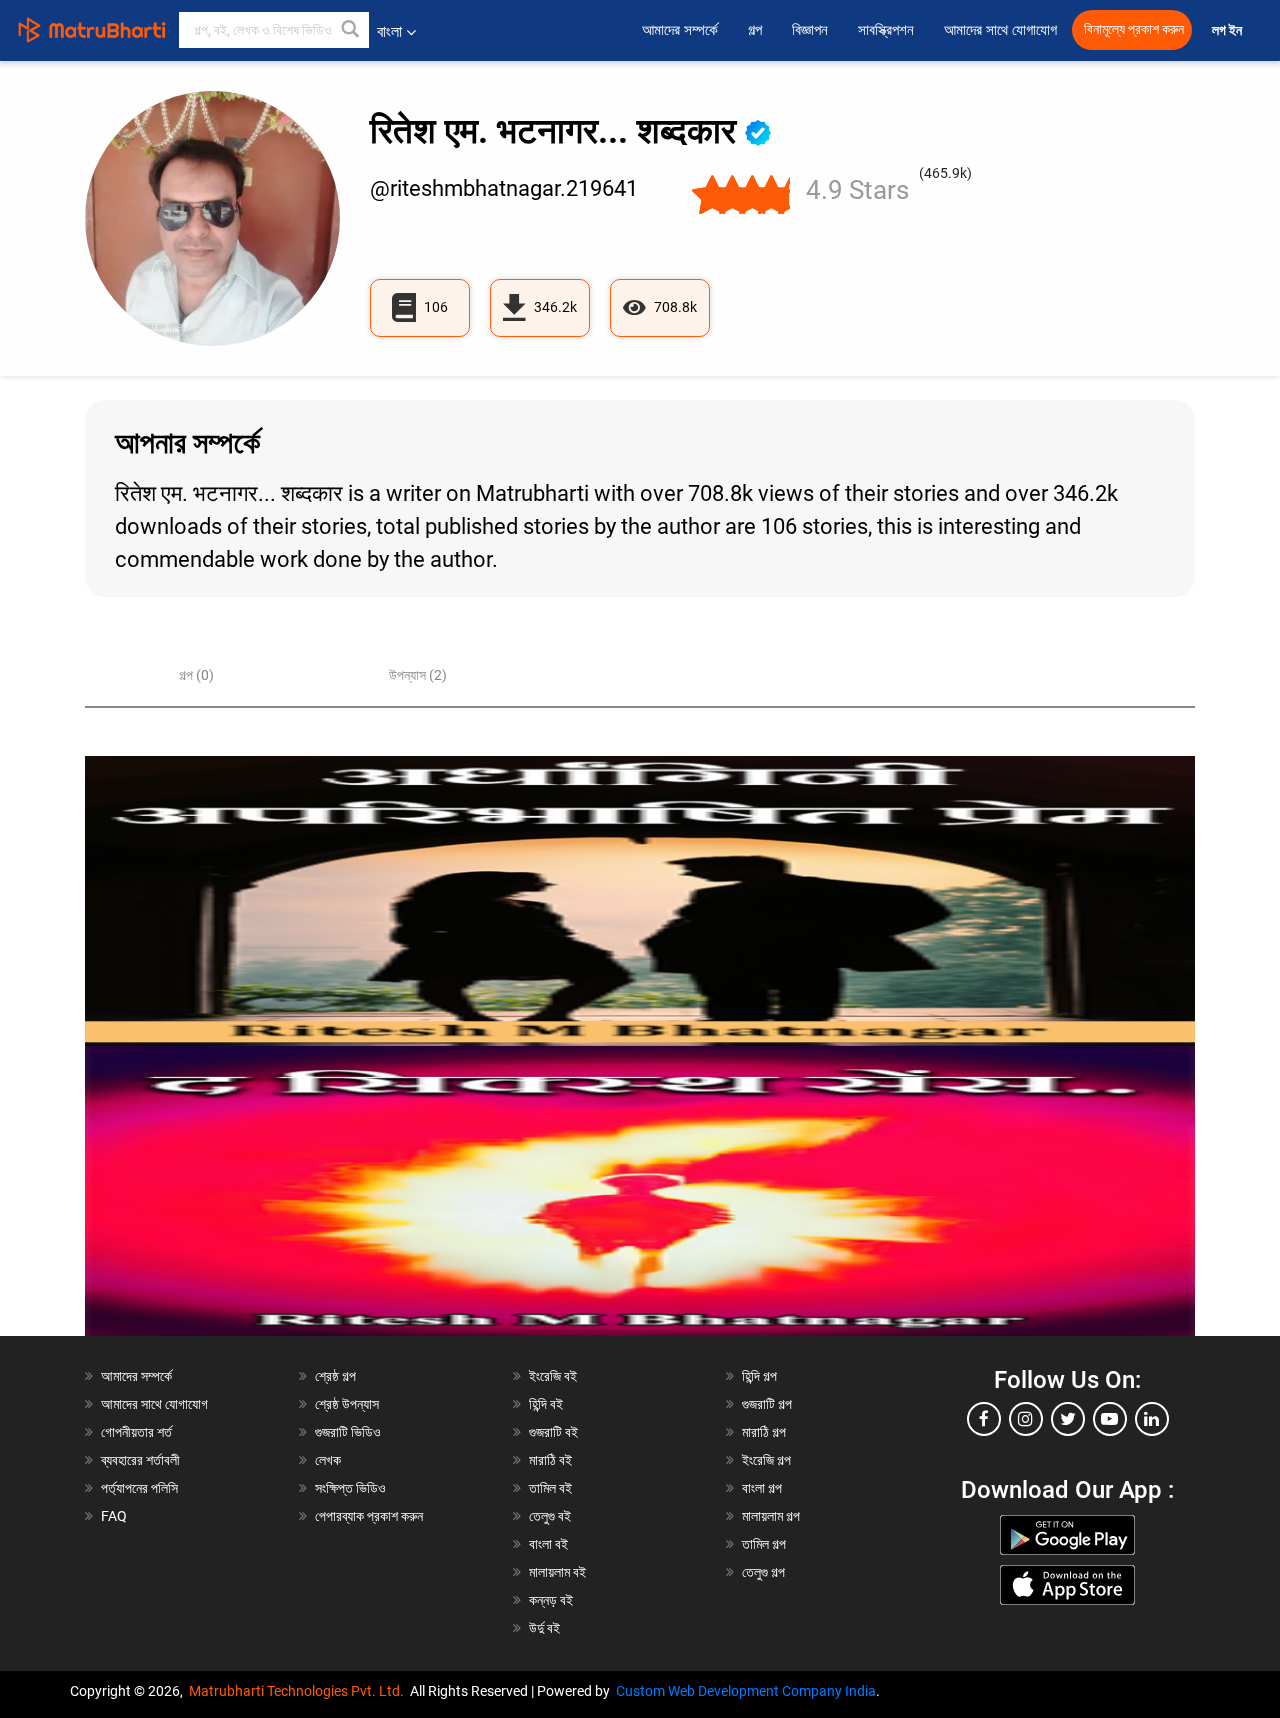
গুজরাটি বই (553, 1432)
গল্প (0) (196, 675)
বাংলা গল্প (762, 1488)
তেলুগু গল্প (763, 1572)
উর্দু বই (544, 1628)
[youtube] (1110, 1419)
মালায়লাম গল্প (771, 1516)
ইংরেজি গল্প (766, 1460)
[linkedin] (1152, 1419)
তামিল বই (550, 1488)
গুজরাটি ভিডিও (348, 1432)
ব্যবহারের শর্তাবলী (140, 1460)
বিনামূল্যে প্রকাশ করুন (1134, 29)
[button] (351, 30)
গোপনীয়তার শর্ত (136, 1432)
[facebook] (984, 1419)
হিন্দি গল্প (759, 1376)
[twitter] (1068, 1419)
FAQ (114, 1516)
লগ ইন (1228, 30)
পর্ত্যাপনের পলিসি (139, 1488)
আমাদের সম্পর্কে (680, 30)
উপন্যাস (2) (418, 675)
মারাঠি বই (550, 1460)
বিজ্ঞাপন (810, 30)
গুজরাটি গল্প (767, 1404)
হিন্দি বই (546, 1404)
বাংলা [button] (389, 31)
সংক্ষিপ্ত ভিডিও (350, 1488)
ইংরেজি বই (553, 1376)
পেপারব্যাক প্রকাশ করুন (369, 1516)
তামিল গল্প (764, 1544)
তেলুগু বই (550, 1516)
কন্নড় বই (551, 1600)
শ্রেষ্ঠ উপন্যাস (347, 1404)
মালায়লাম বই (557, 1572)
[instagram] (1026, 1419)
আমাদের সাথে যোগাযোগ (1000, 30)
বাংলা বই (548, 1544)
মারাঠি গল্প (764, 1432)
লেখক (328, 1460)
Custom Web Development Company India (746, 1691)
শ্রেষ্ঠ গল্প (335, 1376)
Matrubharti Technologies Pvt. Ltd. (299, 1691)
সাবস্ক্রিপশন (886, 30)
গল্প (755, 30)
